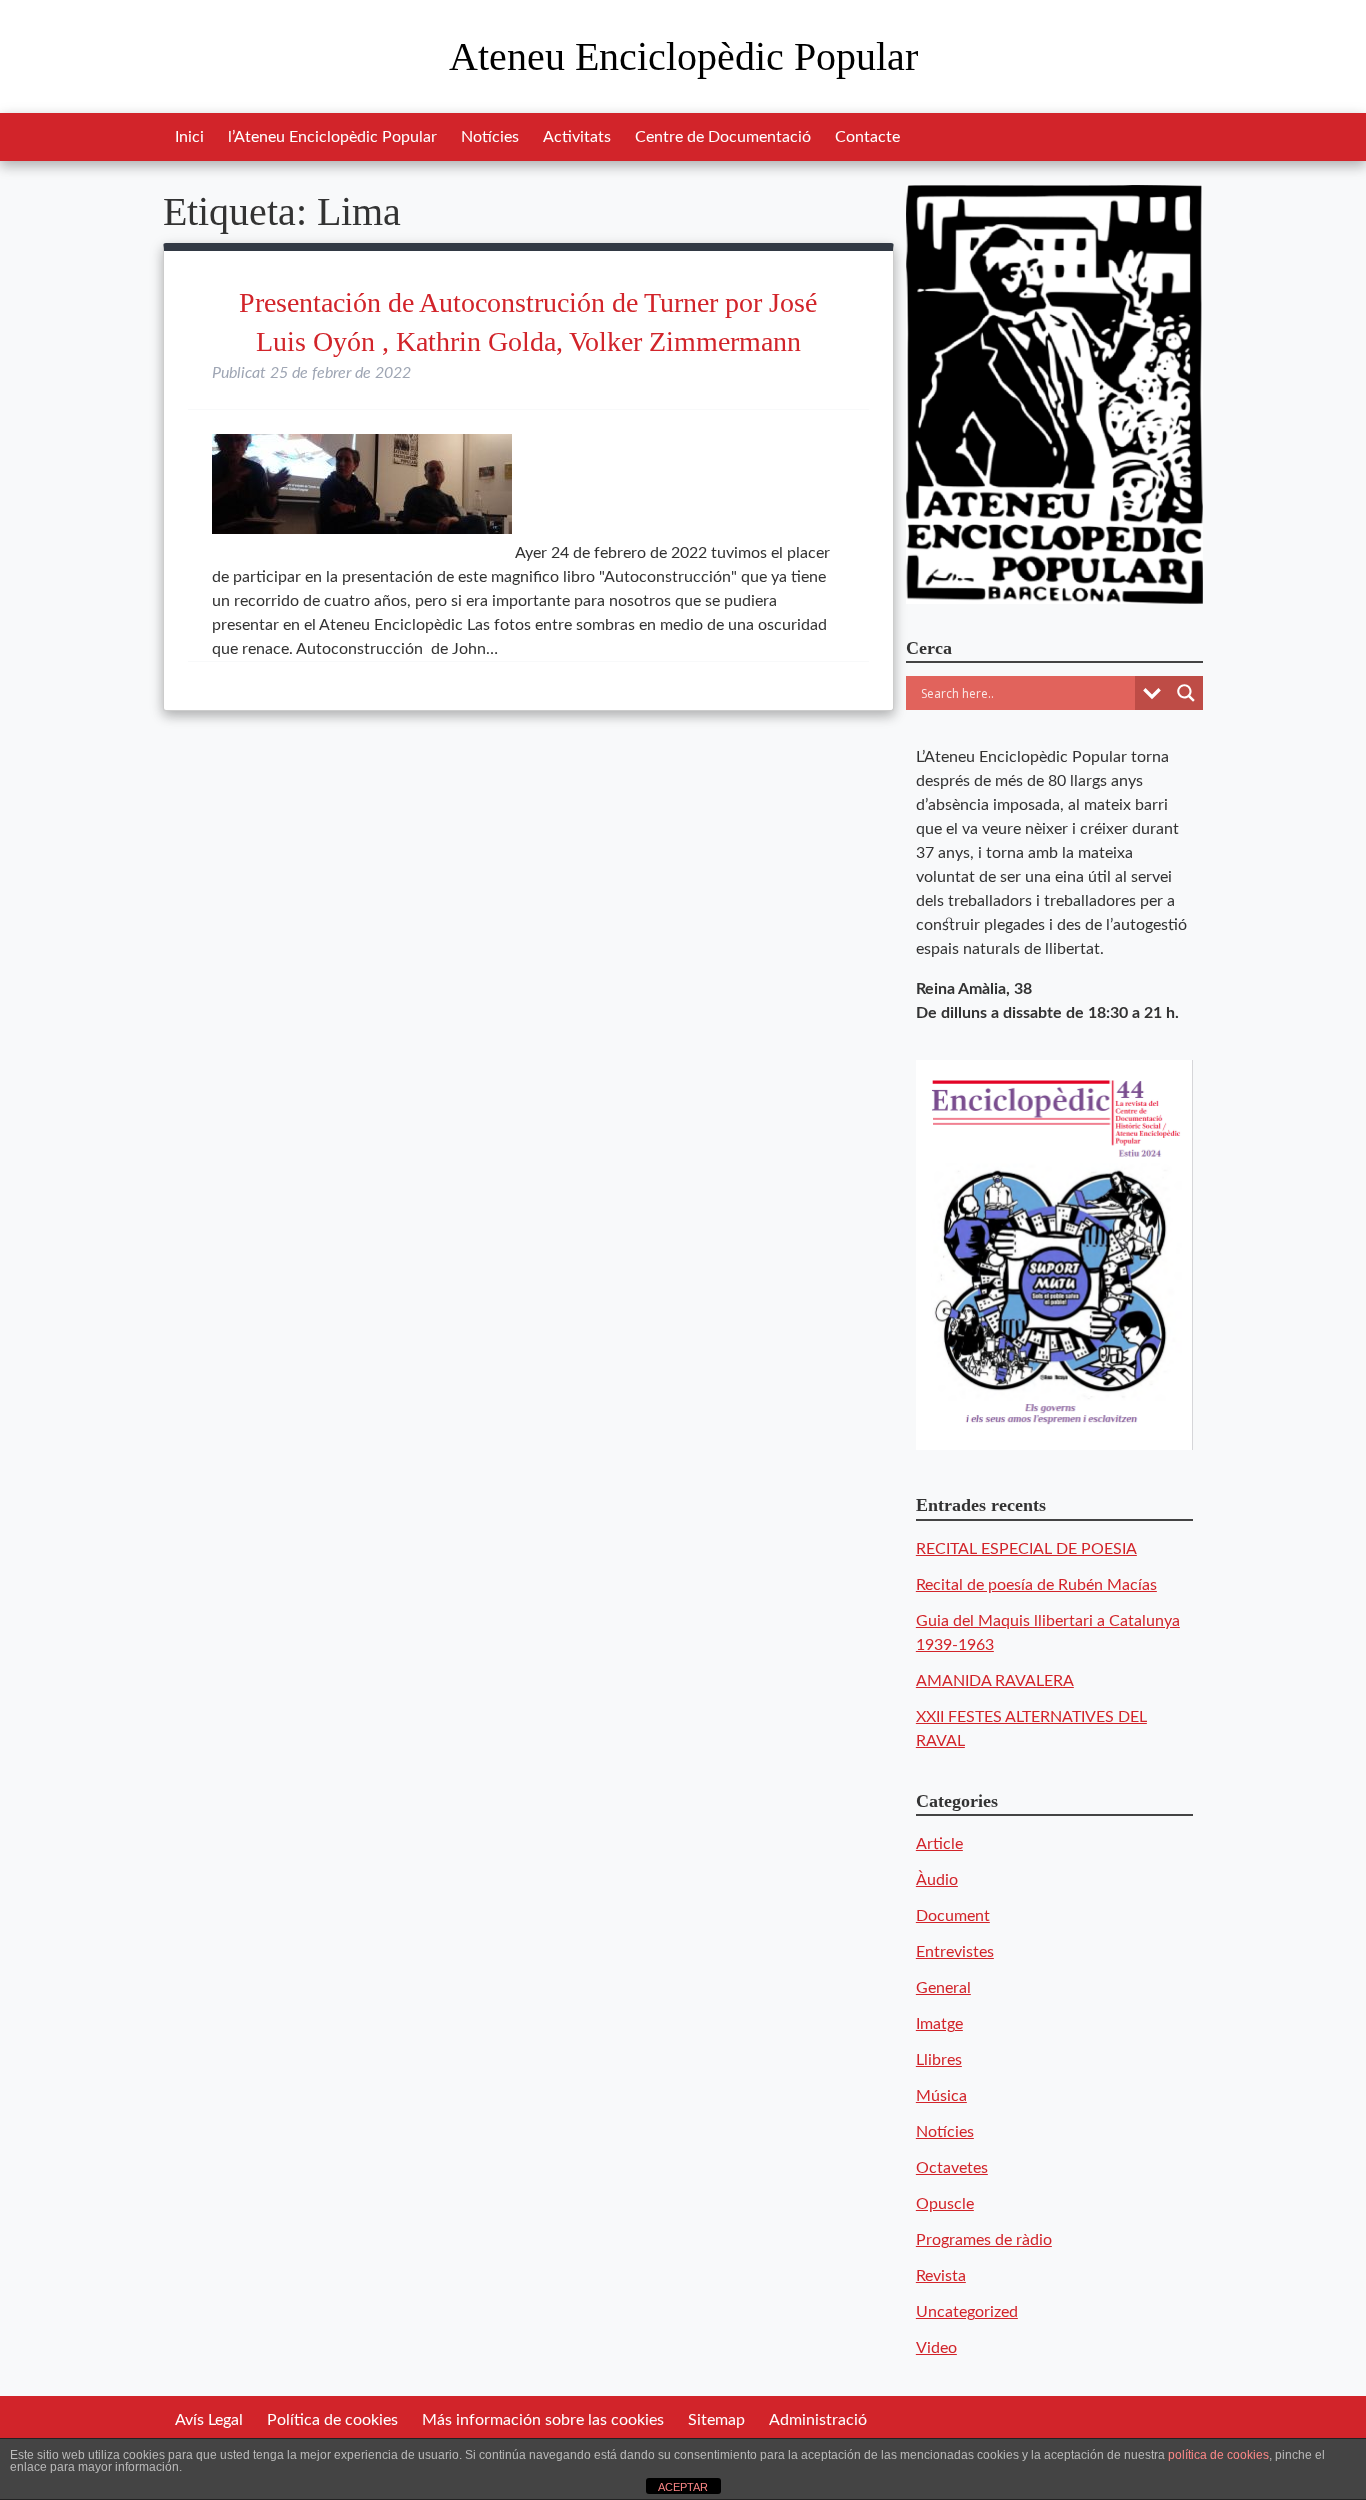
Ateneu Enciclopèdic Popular (683, 56)
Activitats (577, 137)
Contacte (867, 137)
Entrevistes (955, 1952)
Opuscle (945, 2204)
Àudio (937, 1880)
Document (953, 1916)
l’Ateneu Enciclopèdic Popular (332, 137)
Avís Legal (209, 2420)
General (943, 1988)
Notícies (490, 137)
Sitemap (716, 2420)
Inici (189, 137)
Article (939, 1844)
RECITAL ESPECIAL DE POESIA (1026, 1549)
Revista (941, 2276)
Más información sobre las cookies (543, 2420)
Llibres (939, 2060)
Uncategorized (967, 2312)
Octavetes (952, 2168)
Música (941, 2096)
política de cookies (1218, 2455)
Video (936, 2348)
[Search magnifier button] (1186, 693)
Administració (818, 2420)
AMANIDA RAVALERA (995, 1681)
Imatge (939, 2024)
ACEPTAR (683, 2487)
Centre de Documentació (723, 137)
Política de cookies (332, 2420)
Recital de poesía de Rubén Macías (1036, 1585)
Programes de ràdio (984, 2240)
